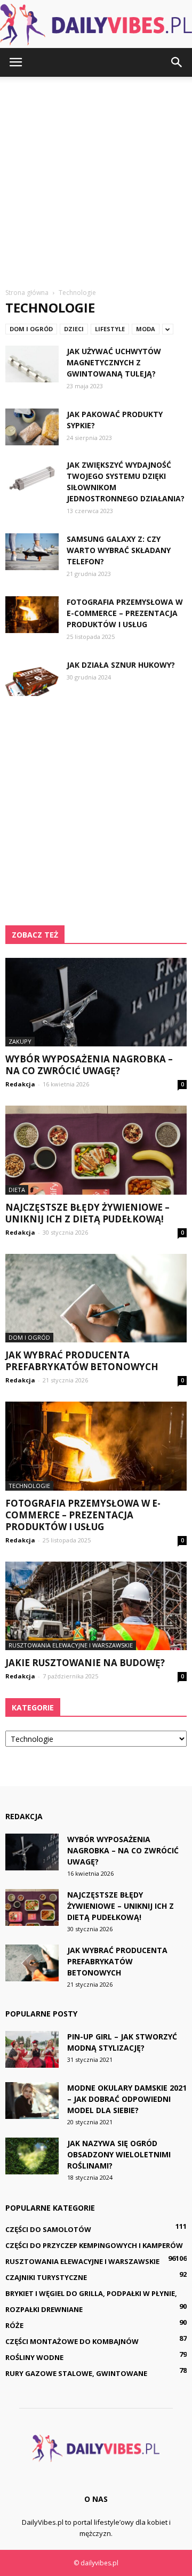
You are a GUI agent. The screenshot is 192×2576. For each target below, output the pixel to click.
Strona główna (27, 293)
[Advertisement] (96, 178)
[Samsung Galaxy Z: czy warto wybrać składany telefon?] (32, 552)
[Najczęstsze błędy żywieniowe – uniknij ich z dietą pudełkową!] (96, 1150)
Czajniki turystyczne (46, 2277)
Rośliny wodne (34, 2357)
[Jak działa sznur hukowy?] (32, 678)
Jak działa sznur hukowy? (121, 665)
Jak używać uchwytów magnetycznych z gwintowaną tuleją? (114, 362)
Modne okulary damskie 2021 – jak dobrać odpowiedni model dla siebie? (127, 2099)
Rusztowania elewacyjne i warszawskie (71, 1645)
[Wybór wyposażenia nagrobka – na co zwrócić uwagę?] (96, 1002)
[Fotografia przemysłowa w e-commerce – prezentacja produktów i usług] (32, 615)
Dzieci (74, 329)
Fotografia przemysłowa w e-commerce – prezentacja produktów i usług (125, 613)
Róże (14, 2325)
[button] (177, 62)
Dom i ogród (31, 329)
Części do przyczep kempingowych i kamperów (94, 2245)
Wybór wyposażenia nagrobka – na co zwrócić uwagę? (89, 1065)
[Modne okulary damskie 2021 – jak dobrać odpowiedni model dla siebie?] (32, 2101)
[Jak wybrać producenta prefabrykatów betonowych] (96, 1298)
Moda (146, 329)
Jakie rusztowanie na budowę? (85, 1663)
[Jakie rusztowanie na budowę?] (96, 1606)
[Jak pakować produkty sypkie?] (32, 427)
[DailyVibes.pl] (96, 25)
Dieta (17, 1190)
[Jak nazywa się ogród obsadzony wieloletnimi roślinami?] (32, 2156)
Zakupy (20, 1041)
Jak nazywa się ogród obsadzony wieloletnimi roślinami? (119, 2154)
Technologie (29, 1486)
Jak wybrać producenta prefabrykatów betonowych (82, 1361)
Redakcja (20, 1084)
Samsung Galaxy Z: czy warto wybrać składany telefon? (119, 550)
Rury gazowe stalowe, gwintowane (76, 2373)
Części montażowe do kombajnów (72, 2341)
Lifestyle (110, 329)
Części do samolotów (48, 2229)
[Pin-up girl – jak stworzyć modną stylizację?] (32, 2049)
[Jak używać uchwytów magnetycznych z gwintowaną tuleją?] (32, 364)
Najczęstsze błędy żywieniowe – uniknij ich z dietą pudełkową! (87, 1213)
